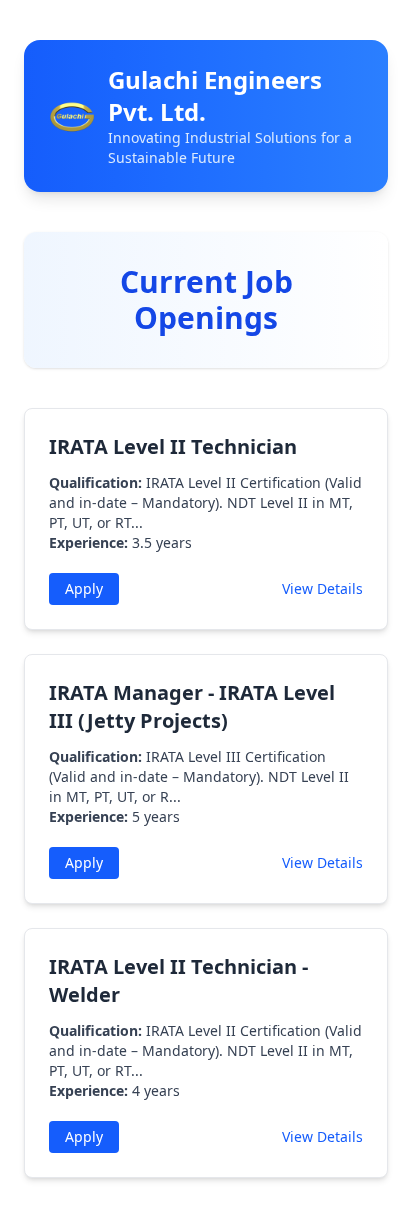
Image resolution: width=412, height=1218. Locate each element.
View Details (322, 588)
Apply (84, 588)
